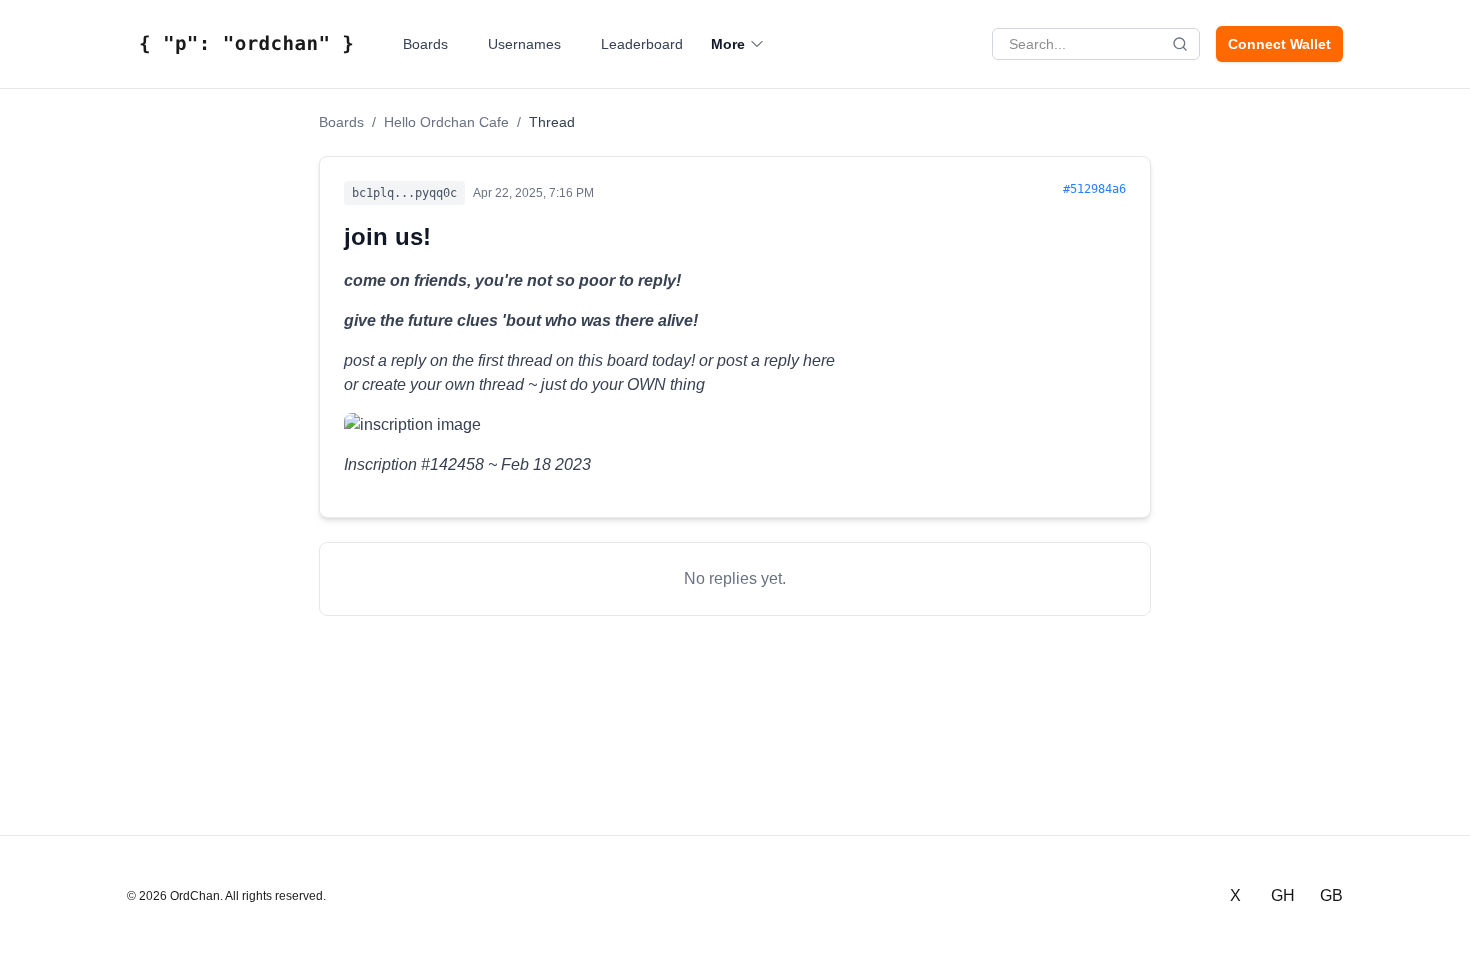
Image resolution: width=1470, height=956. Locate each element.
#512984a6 (1094, 189)
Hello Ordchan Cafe (446, 122)
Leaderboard (642, 44)
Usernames (524, 44)
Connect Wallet (1279, 44)
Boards (425, 44)
